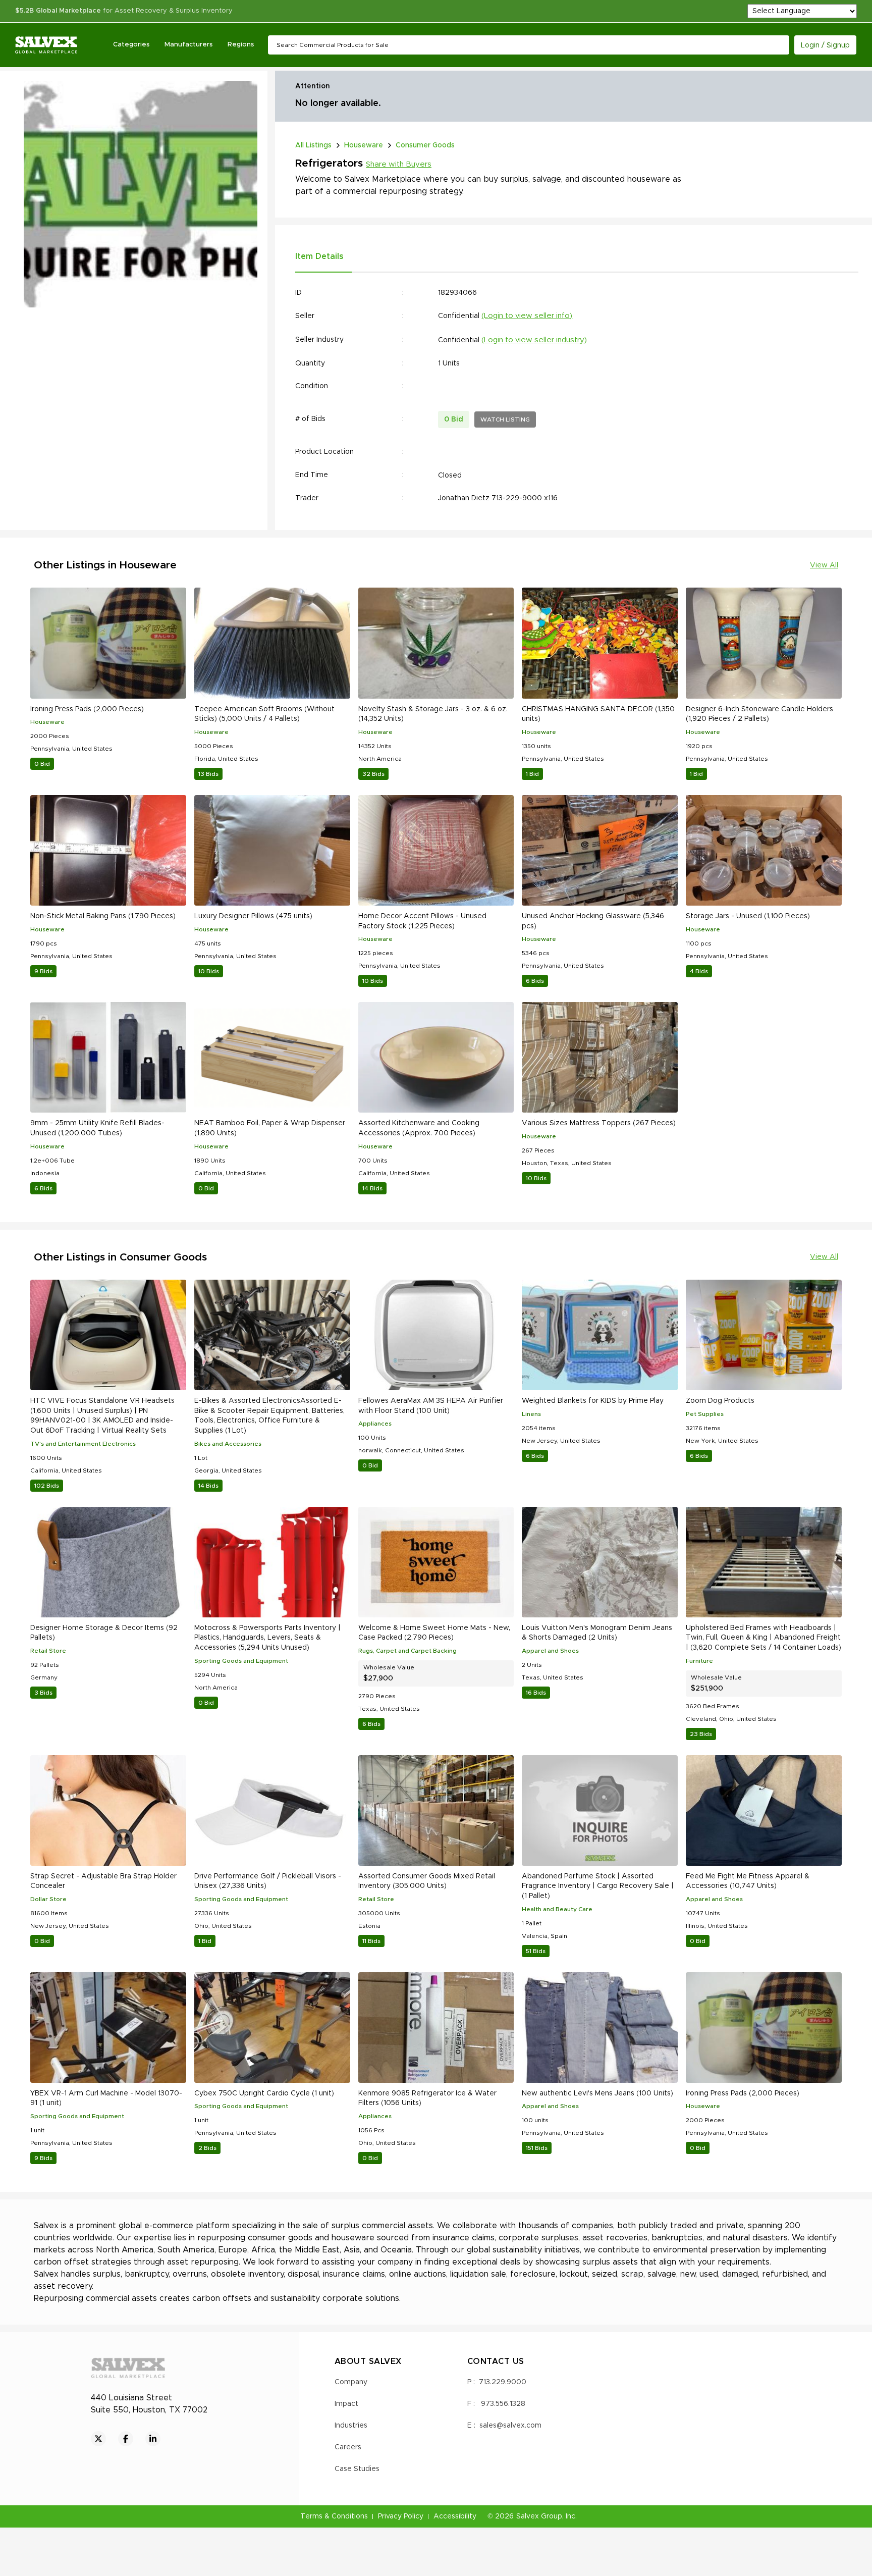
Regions (241, 45)
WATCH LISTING (505, 419)
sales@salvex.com (510, 2426)
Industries (351, 2426)
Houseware (364, 145)
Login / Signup (825, 45)
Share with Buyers (399, 164)
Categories (131, 45)
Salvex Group (539, 2516)
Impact (346, 2404)
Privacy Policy (401, 2516)
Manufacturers (188, 45)
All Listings (313, 145)
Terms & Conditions (334, 2516)
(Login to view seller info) (527, 316)
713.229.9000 (503, 2382)
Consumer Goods (425, 145)
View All (824, 565)
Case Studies (357, 2469)
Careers (348, 2447)
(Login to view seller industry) (534, 340)
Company (351, 2382)
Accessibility (455, 2516)
